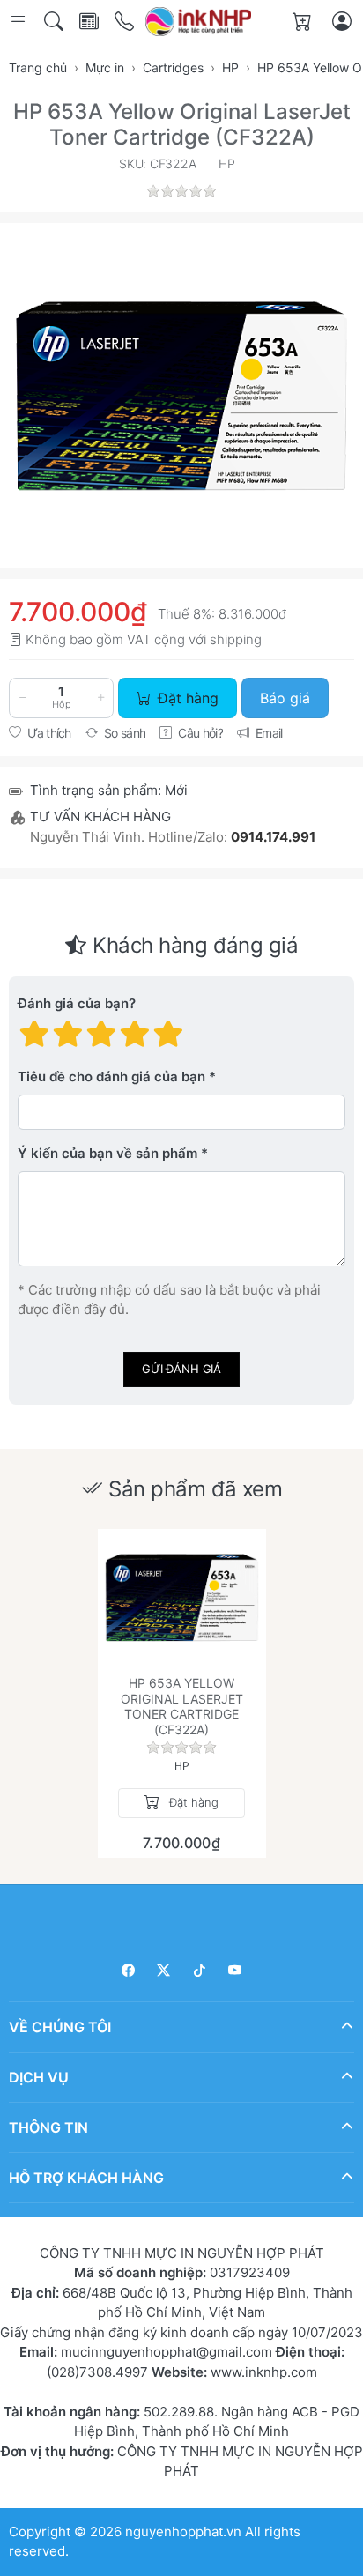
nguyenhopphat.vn (183, 2531)
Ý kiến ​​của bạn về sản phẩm (107, 1154)
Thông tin (48, 2127)
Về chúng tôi (60, 2027)
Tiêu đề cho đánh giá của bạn (111, 1077)
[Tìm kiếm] (55, 22)
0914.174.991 (273, 837)
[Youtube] (236, 1970)
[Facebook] (128, 1970)
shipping (236, 639)
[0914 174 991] (126, 22)
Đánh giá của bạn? (77, 1004)
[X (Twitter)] (164, 1970)
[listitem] (181, 396)
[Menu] (20, 22)
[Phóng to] (181, 396)
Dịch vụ (39, 2077)
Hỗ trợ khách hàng (86, 2178)
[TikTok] (200, 1970)
